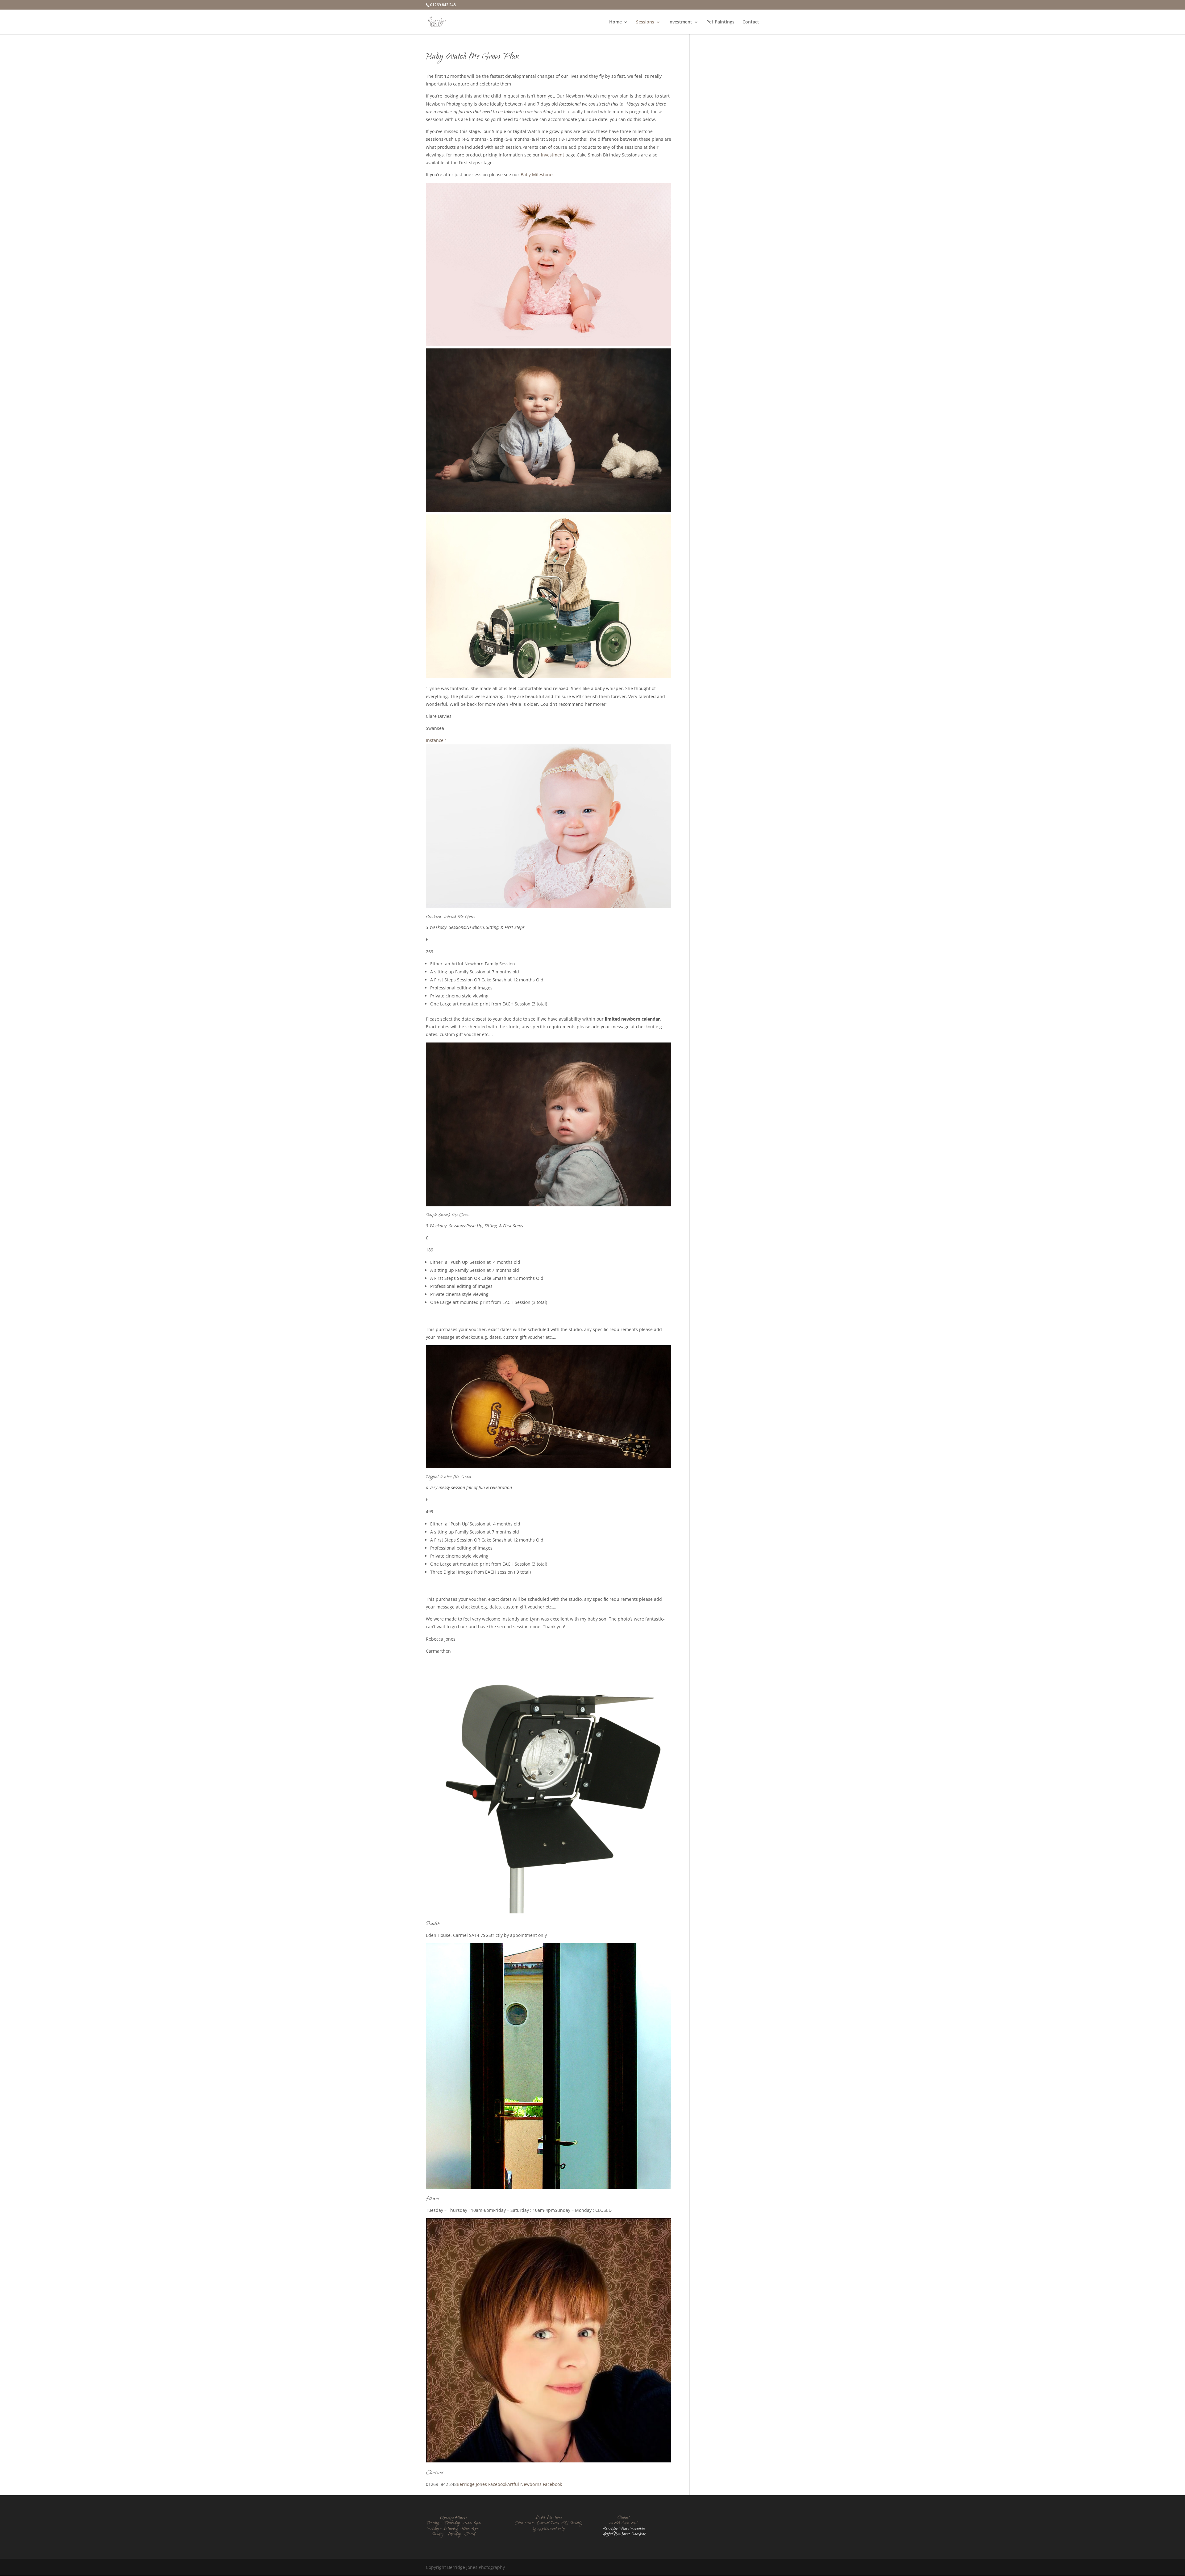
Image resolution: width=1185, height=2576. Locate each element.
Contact (751, 22)
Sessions (645, 22)
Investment (680, 22)
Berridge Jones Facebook (482, 2484)
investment (553, 155)
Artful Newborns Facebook (535, 2484)
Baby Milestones (538, 175)
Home (615, 22)
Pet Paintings (720, 22)
